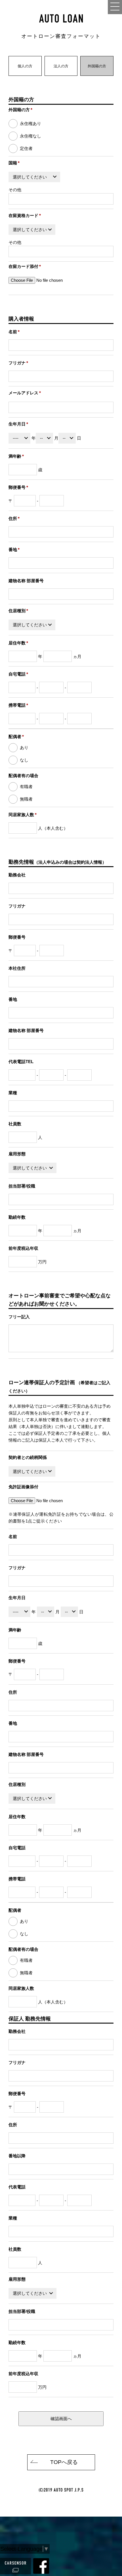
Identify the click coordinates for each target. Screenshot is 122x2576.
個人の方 (25, 66)
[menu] (115, 7)
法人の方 (61, 66)
